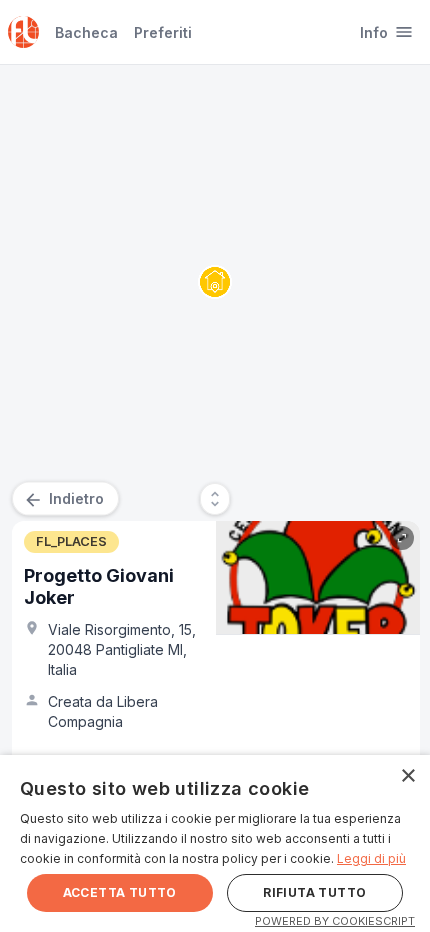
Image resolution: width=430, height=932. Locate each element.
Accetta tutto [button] (120, 892)
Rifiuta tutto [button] (314, 892)
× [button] (407, 776)
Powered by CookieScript (335, 921)
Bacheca (86, 32)
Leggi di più (371, 858)
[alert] (215, 843)
